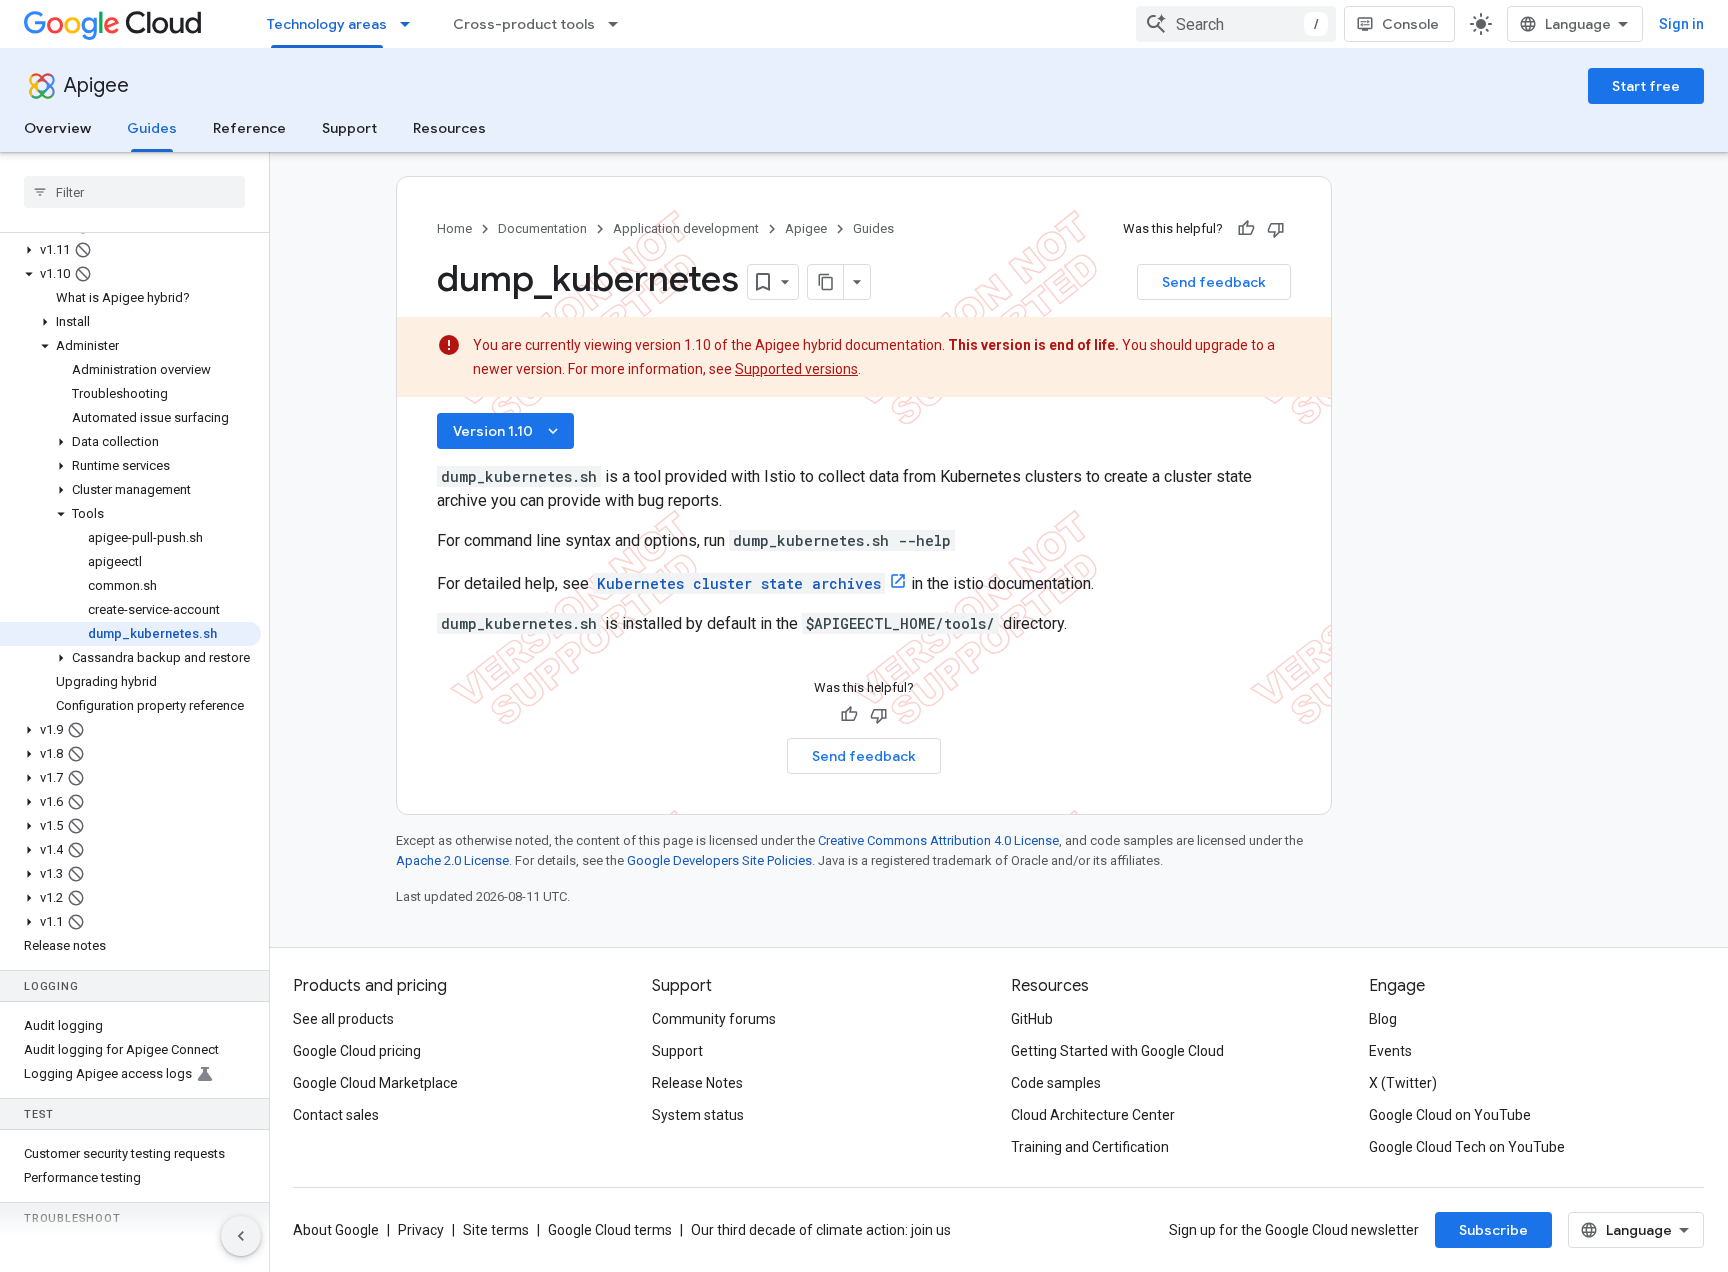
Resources (449, 128)
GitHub (1032, 1019)
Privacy (421, 1230)
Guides (152, 128)
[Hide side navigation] (241, 1236)
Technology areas (327, 24)
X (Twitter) (1403, 1083)
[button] (130, 250)
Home (454, 228)
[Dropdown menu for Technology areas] (411, 24)
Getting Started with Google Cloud (1117, 1051)
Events (1390, 1051)
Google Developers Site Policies (719, 860)
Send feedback (1214, 282)
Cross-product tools (524, 24)
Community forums (714, 1019)
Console (1410, 24)
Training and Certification (1090, 1147)
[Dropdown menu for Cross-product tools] (619, 24)
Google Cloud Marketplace (375, 1083)
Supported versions (796, 369)
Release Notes (697, 1083)
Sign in (1681, 24)
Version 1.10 (507, 431)
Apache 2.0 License (452, 860)
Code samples (1056, 1083)
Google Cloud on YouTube (1450, 1115)
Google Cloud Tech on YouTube (1467, 1147)
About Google (336, 1230)
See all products (343, 1019)
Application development (686, 228)
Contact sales (336, 1115)
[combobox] (1236, 24)
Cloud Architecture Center (1093, 1115)
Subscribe (1493, 1230)
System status (698, 1115)
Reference (249, 128)
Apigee (96, 85)
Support (349, 128)
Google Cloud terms (610, 1230)
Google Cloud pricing (357, 1051)
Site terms (496, 1230)
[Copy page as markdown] (826, 282)
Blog (1383, 1019)
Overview (57, 128)
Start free (1646, 86)
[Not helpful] (1276, 229)
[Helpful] (1246, 229)
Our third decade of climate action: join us (821, 1230)
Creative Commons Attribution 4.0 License (938, 840)
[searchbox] (134, 192)
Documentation (542, 228)
